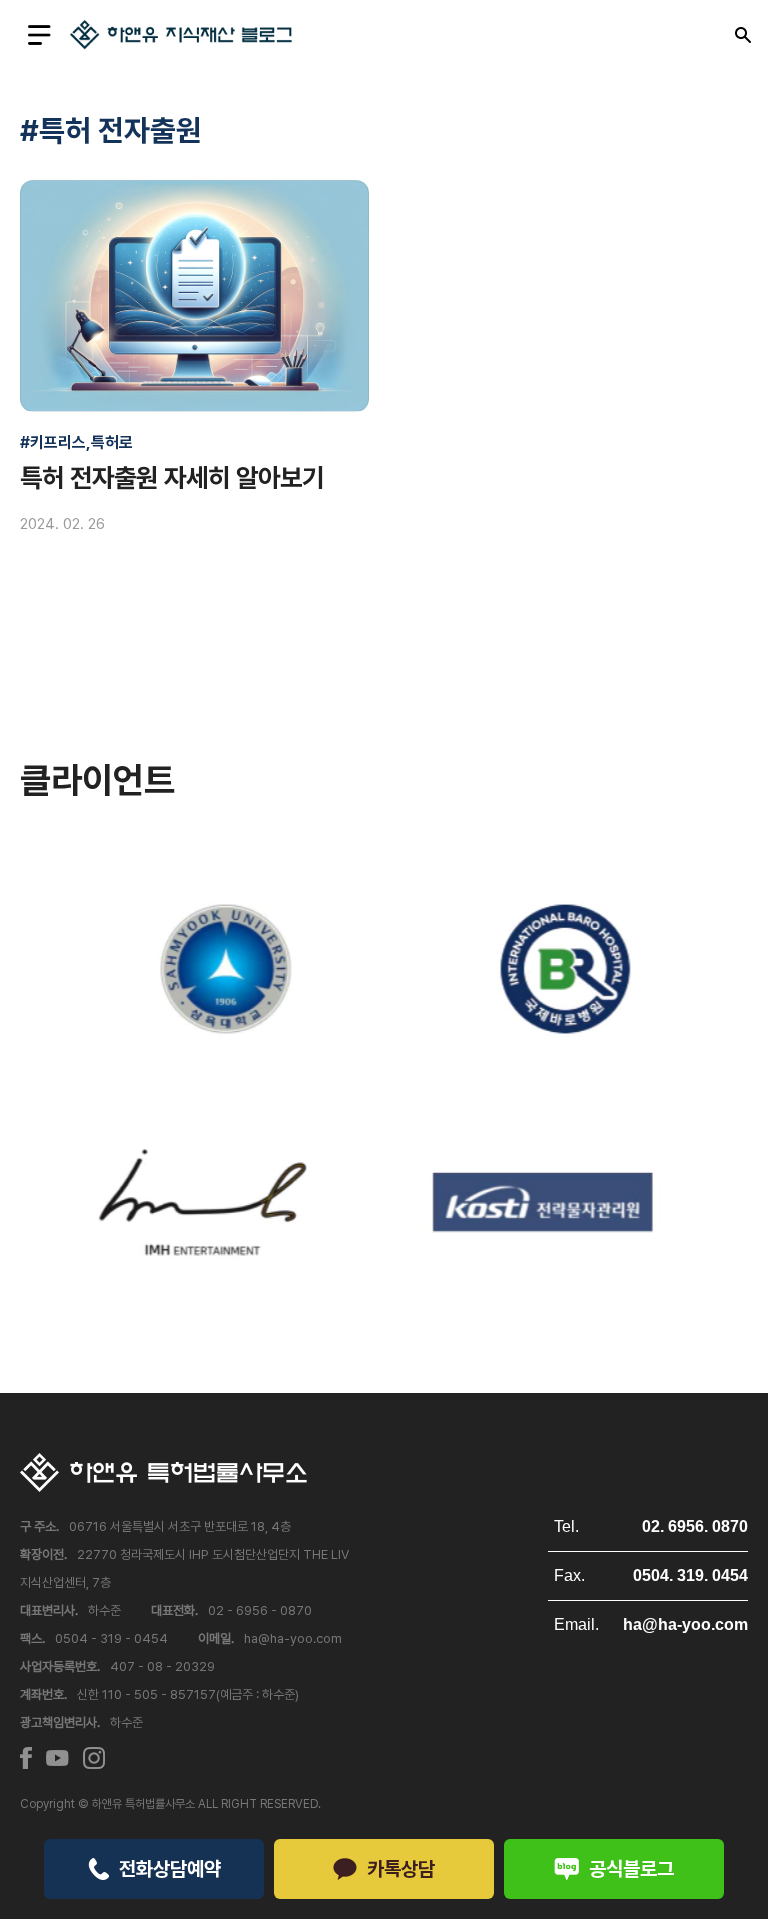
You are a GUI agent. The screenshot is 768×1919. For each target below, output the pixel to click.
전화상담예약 (170, 1869)
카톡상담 (401, 1869)
